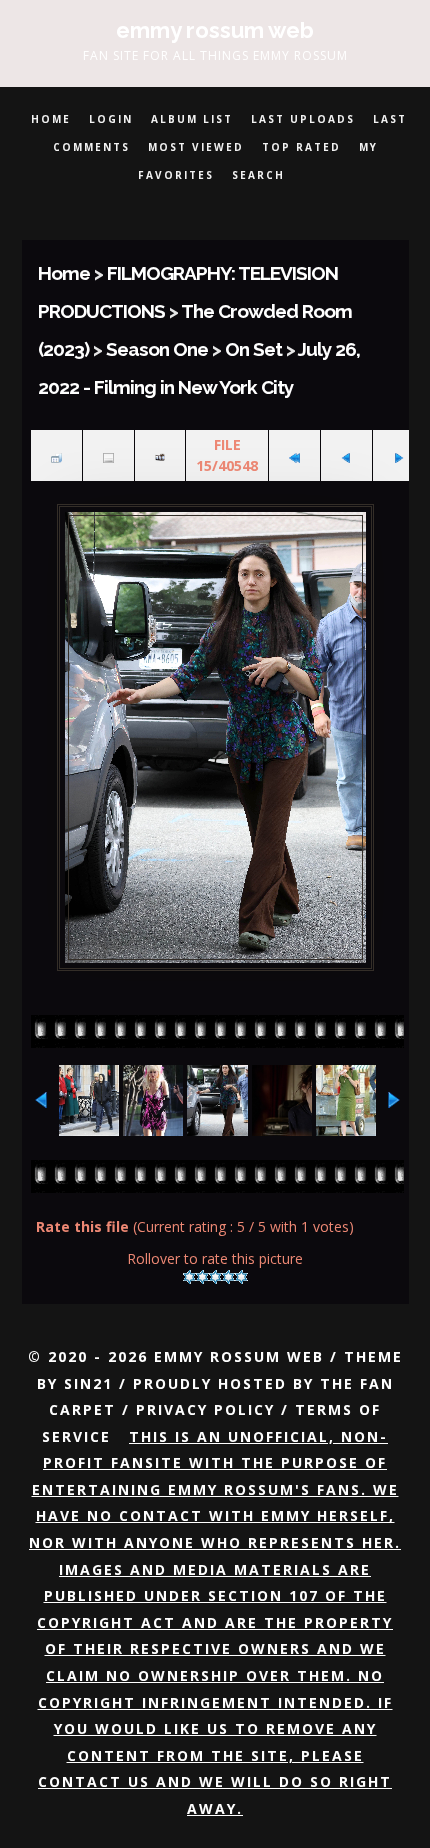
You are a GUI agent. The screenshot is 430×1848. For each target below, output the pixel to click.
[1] (189, 1277)
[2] (202, 1277)
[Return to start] (294, 455)
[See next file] (398, 455)
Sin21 (88, 1383)
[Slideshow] (160, 455)
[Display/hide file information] (108, 455)
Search (258, 175)
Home (51, 119)
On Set (253, 349)
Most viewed (196, 147)
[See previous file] (346, 455)
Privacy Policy (205, 1409)
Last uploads (303, 119)
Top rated (301, 147)
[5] (241, 1277)
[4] (228, 1277)
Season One (157, 349)
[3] (215, 1277)
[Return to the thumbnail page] (56, 455)
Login (111, 119)
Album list (192, 119)
